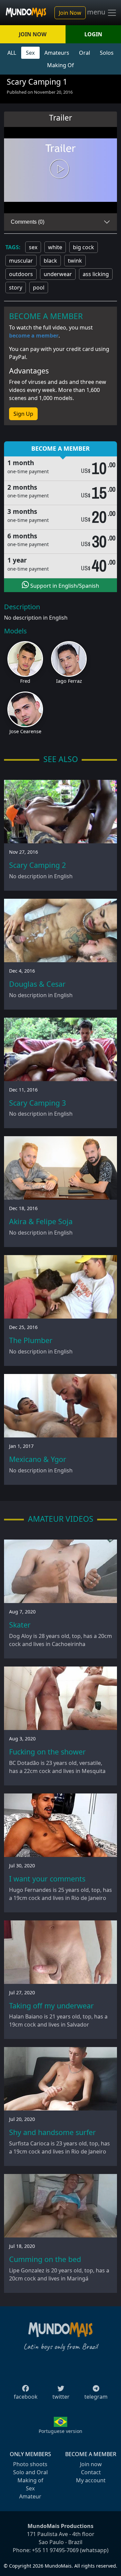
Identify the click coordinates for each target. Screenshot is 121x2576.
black (50, 261)
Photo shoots (30, 2464)
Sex (30, 53)
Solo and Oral (30, 2472)
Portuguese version (61, 2431)
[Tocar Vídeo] (61, 170)
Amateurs (57, 53)
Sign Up (23, 414)
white (55, 247)
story (16, 287)
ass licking (96, 274)
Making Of (61, 65)
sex (33, 247)
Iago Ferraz (69, 681)
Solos (107, 53)
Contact (91, 2472)
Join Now (70, 13)
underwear (58, 274)
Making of (30, 2480)
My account (91, 2480)
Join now (91, 2464)
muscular (21, 261)
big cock (84, 247)
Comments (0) (28, 222)
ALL (12, 53)
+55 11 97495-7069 (55, 2550)
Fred (25, 681)
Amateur (30, 2496)
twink (75, 261)
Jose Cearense (25, 731)
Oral (85, 53)
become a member (34, 336)
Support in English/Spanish (64, 586)
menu (97, 12)
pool (39, 287)
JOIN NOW (33, 34)
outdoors (21, 274)
